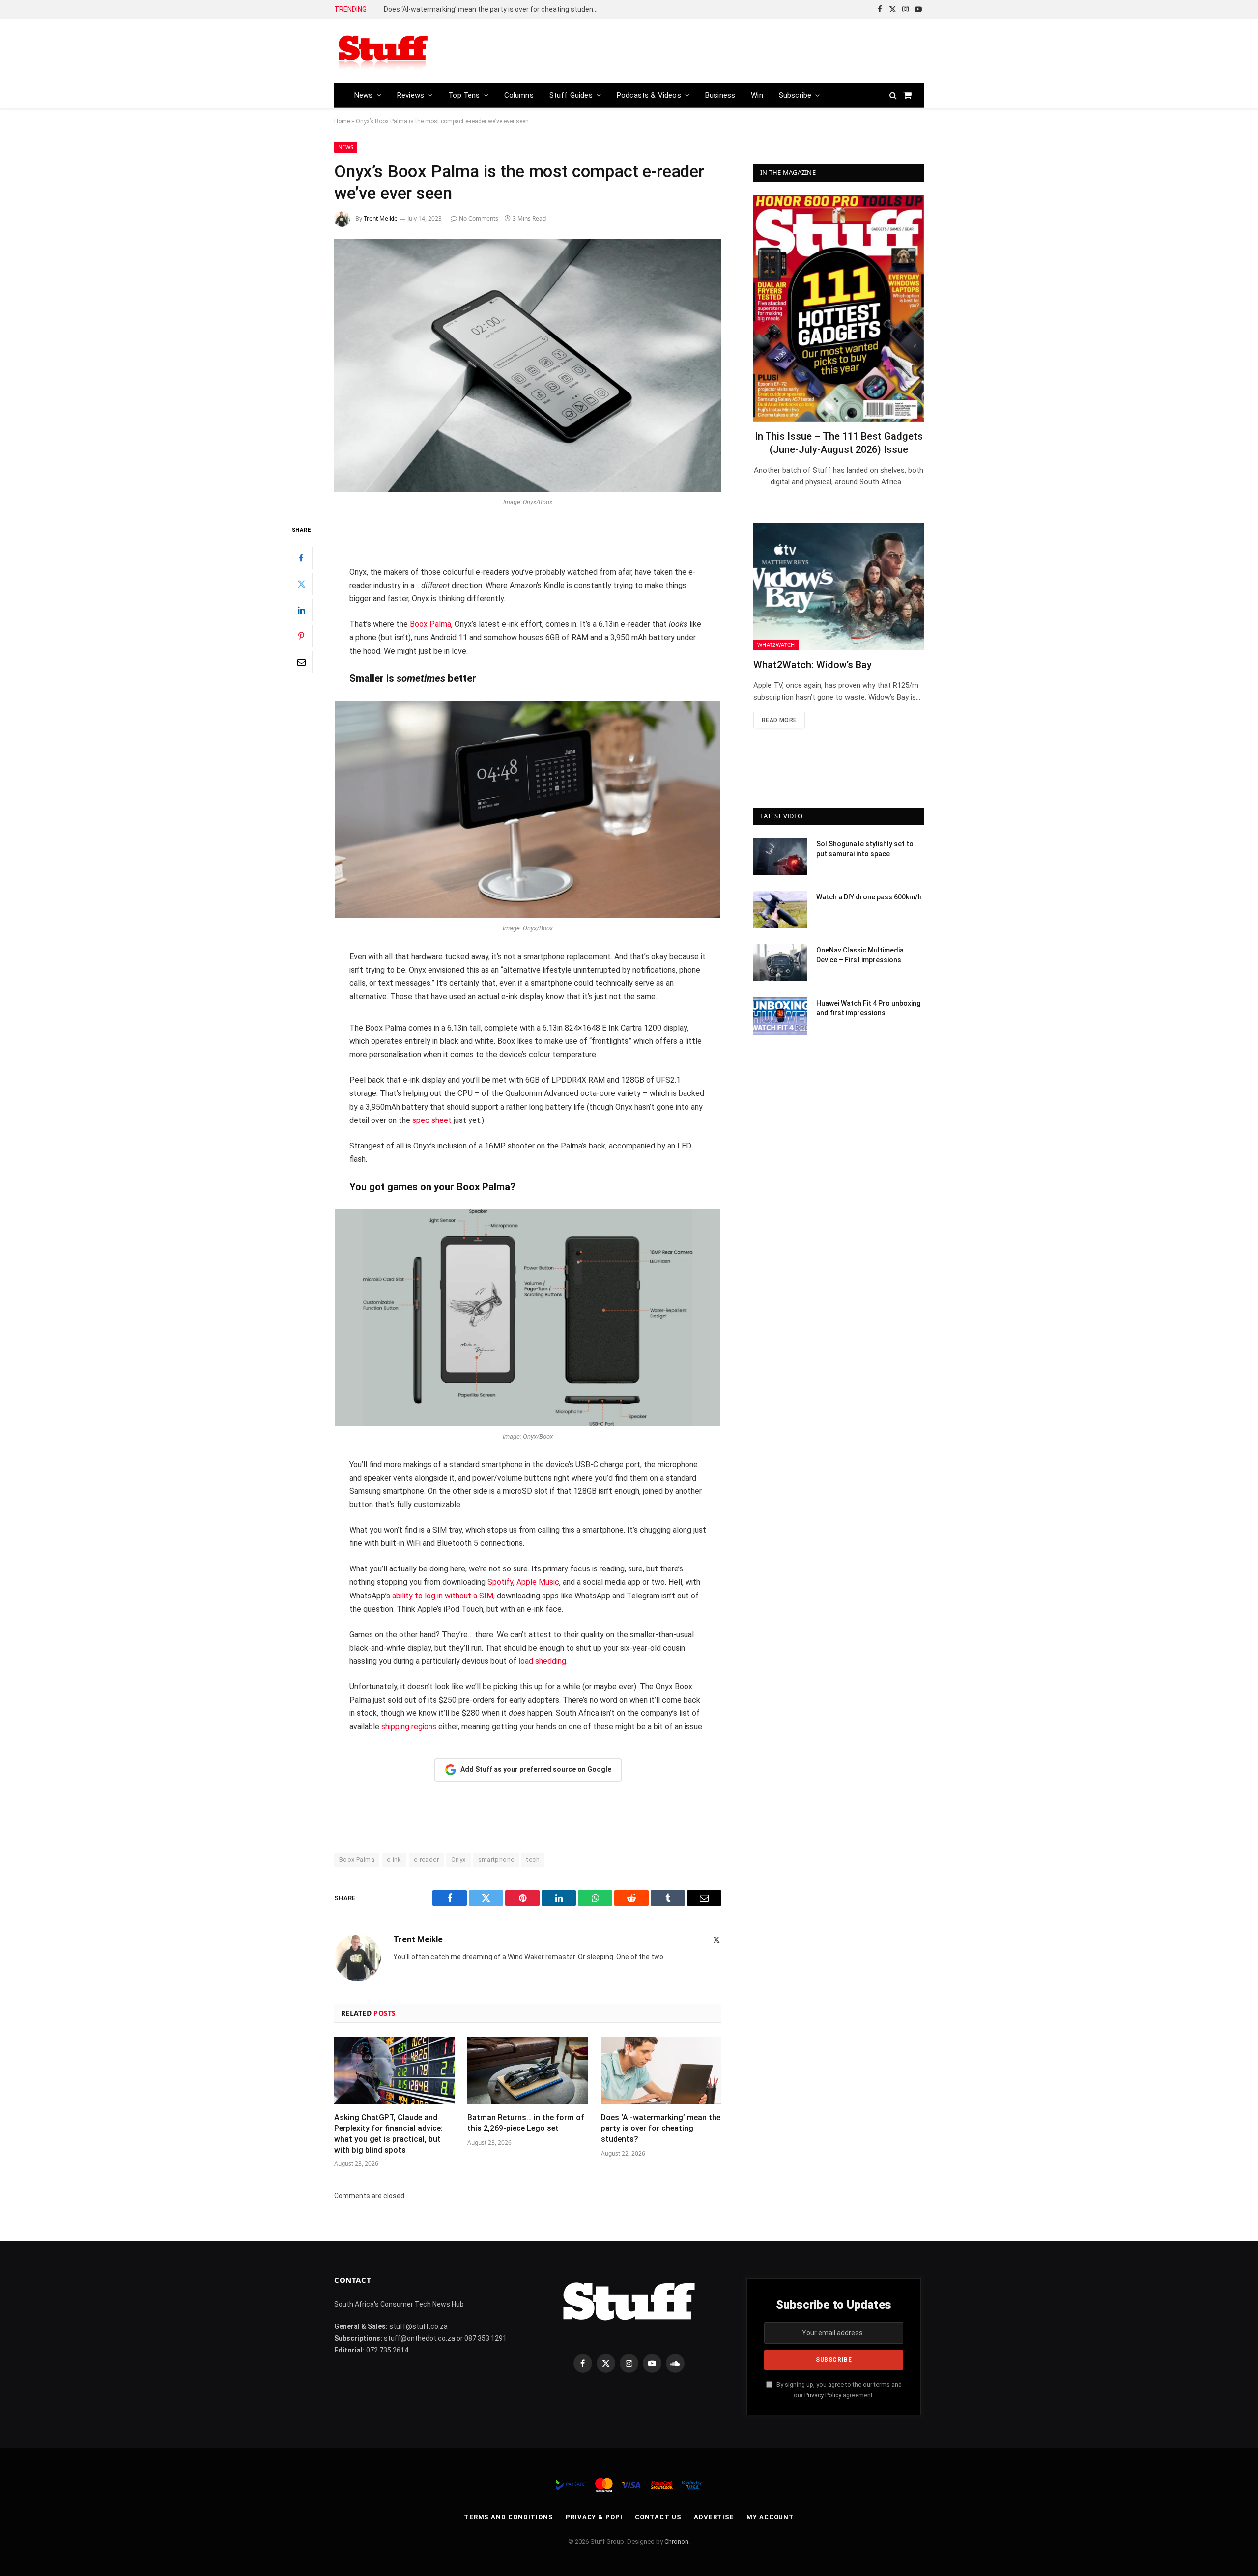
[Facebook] (301, 558)
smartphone (496, 1860)
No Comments (479, 218)
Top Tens (464, 95)
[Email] (301, 662)
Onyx (458, 1860)
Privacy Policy (823, 2395)
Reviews (411, 95)
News (364, 95)
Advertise (714, 2517)
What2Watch (776, 645)
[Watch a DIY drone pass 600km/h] (780, 910)
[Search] (893, 95)
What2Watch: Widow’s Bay (813, 665)
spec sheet (432, 1120)
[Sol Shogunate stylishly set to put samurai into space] (780, 857)
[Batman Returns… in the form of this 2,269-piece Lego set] (528, 2071)
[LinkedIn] (301, 610)
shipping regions (409, 1726)
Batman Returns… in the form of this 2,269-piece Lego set (526, 2123)
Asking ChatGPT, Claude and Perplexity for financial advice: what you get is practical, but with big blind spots (388, 2133)
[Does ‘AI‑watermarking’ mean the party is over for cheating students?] (661, 2071)
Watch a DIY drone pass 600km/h (869, 897)
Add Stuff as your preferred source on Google (536, 1769)
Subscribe (795, 95)
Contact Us (658, 2517)
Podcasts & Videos (649, 95)
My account (770, 2517)
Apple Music (538, 1582)
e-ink (394, 1860)
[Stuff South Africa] (383, 51)
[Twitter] (301, 584)
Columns (519, 95)
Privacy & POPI (594, 2517)
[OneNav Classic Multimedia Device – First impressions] (780, 963)
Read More (779, 720)
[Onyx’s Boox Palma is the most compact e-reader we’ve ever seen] (528, 366)
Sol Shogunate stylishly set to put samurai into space (865, 849)
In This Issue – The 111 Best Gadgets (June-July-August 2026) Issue (839, 443)
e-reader (426, 1860)
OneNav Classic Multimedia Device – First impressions (860, 955)
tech (533, 1860)
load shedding (542, 1661)
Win (757, 95)
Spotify (500, 1582)
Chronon (676, 2541)
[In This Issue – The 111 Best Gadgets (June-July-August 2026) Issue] (839, 308)
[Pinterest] (301, 636)
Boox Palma (430, 624)
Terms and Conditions (509, 2517)
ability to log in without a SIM (443, 1596)
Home (342, 121)
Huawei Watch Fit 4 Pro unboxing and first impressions (868, 1008)
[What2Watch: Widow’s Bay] (839, 587)
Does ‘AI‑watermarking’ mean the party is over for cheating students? (494, 9)
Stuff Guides (571, 95)
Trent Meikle (381, 218)
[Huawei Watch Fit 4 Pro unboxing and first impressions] (780, 1016)
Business (720, 95)
